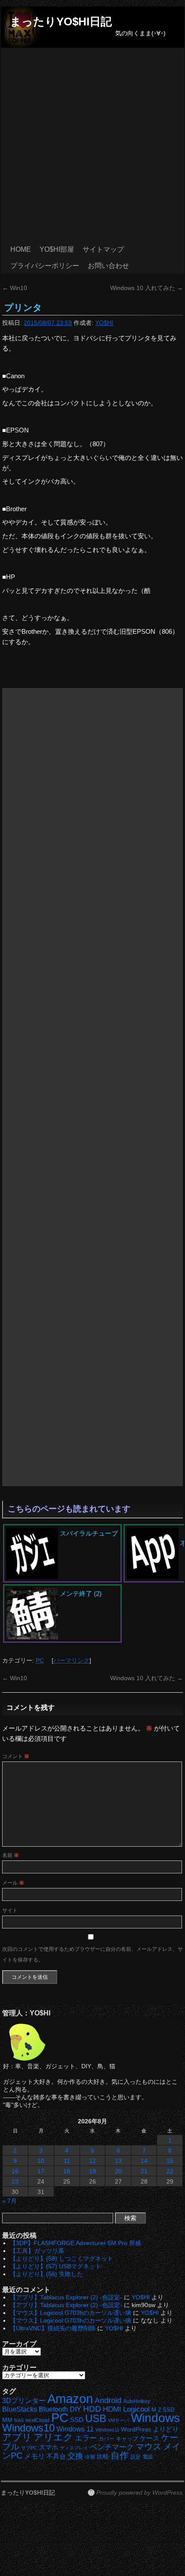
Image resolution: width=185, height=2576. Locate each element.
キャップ (127, 2439)
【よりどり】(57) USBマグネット (55, 2266)
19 (92, 2171)
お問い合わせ (108, 266)
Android (108, 2400)
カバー (106, 2439)
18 (67, 2171)
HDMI (112, 2409)
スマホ (48, 2447)
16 (15, 2171)
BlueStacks (20, 2409)
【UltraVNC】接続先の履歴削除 (53, 2328)
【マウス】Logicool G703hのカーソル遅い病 (71, 2313)
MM (7, 2420)
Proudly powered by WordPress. (140, 2493)
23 (15, 2181)
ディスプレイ (74, 2448)
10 (41, 2161)
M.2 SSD (163, 2410)
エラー (86, 2438)
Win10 (15, 288)
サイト (10, 1910)
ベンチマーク (112, 2447)
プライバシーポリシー (45, 266)
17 (41, 2171)
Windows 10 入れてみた (146, 288)
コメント (16, 1756)
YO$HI (104, 323)
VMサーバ (119, 2420)
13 (118, 2161)
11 (67, 2161)
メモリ (34, 2456)
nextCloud (37, 2420)
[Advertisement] (92, 145)
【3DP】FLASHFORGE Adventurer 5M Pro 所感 (76, 2243)
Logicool (136, 2409)
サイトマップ (103, 249)
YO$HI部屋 (57, 249)
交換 (75, 2456)
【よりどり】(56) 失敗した (46, 2274)
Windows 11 (75, 2429)
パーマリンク (71, 1660)
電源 (148, 2457)
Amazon (70, 2399)
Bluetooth (53, 2409)
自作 (120, 2455)
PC (40, 1660)
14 (144, 2161)
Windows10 (28, 2428)
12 (92, 2161)
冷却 (90, 2457)
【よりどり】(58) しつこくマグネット (62, 2258)
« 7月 (9, 2201)
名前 (11, 1855)
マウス (148, 2446)
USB (96, 2418)
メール (13, 1883)
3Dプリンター (24, 2401)
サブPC (29, 2448)
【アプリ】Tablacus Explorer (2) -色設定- (66, 2297)
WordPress (136, 2429)
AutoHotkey (137, 2401)
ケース (150, 2438)
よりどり (166, 2429)
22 (170, 2171)
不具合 (56, 2456)
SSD (77, 2420)
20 (118, 2171)
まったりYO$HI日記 (61, 22)
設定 (136, 2457)
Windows (155, 2418)
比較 (103, 2457)
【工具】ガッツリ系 (37, 2251)
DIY (76, 2409)
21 (144, 2171)
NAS (19, 2420)
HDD (92, 2409)
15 (170, 2161)
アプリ (17, 2437)
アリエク (53, 2437)
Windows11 (107, 2430)
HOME (21, 249)
